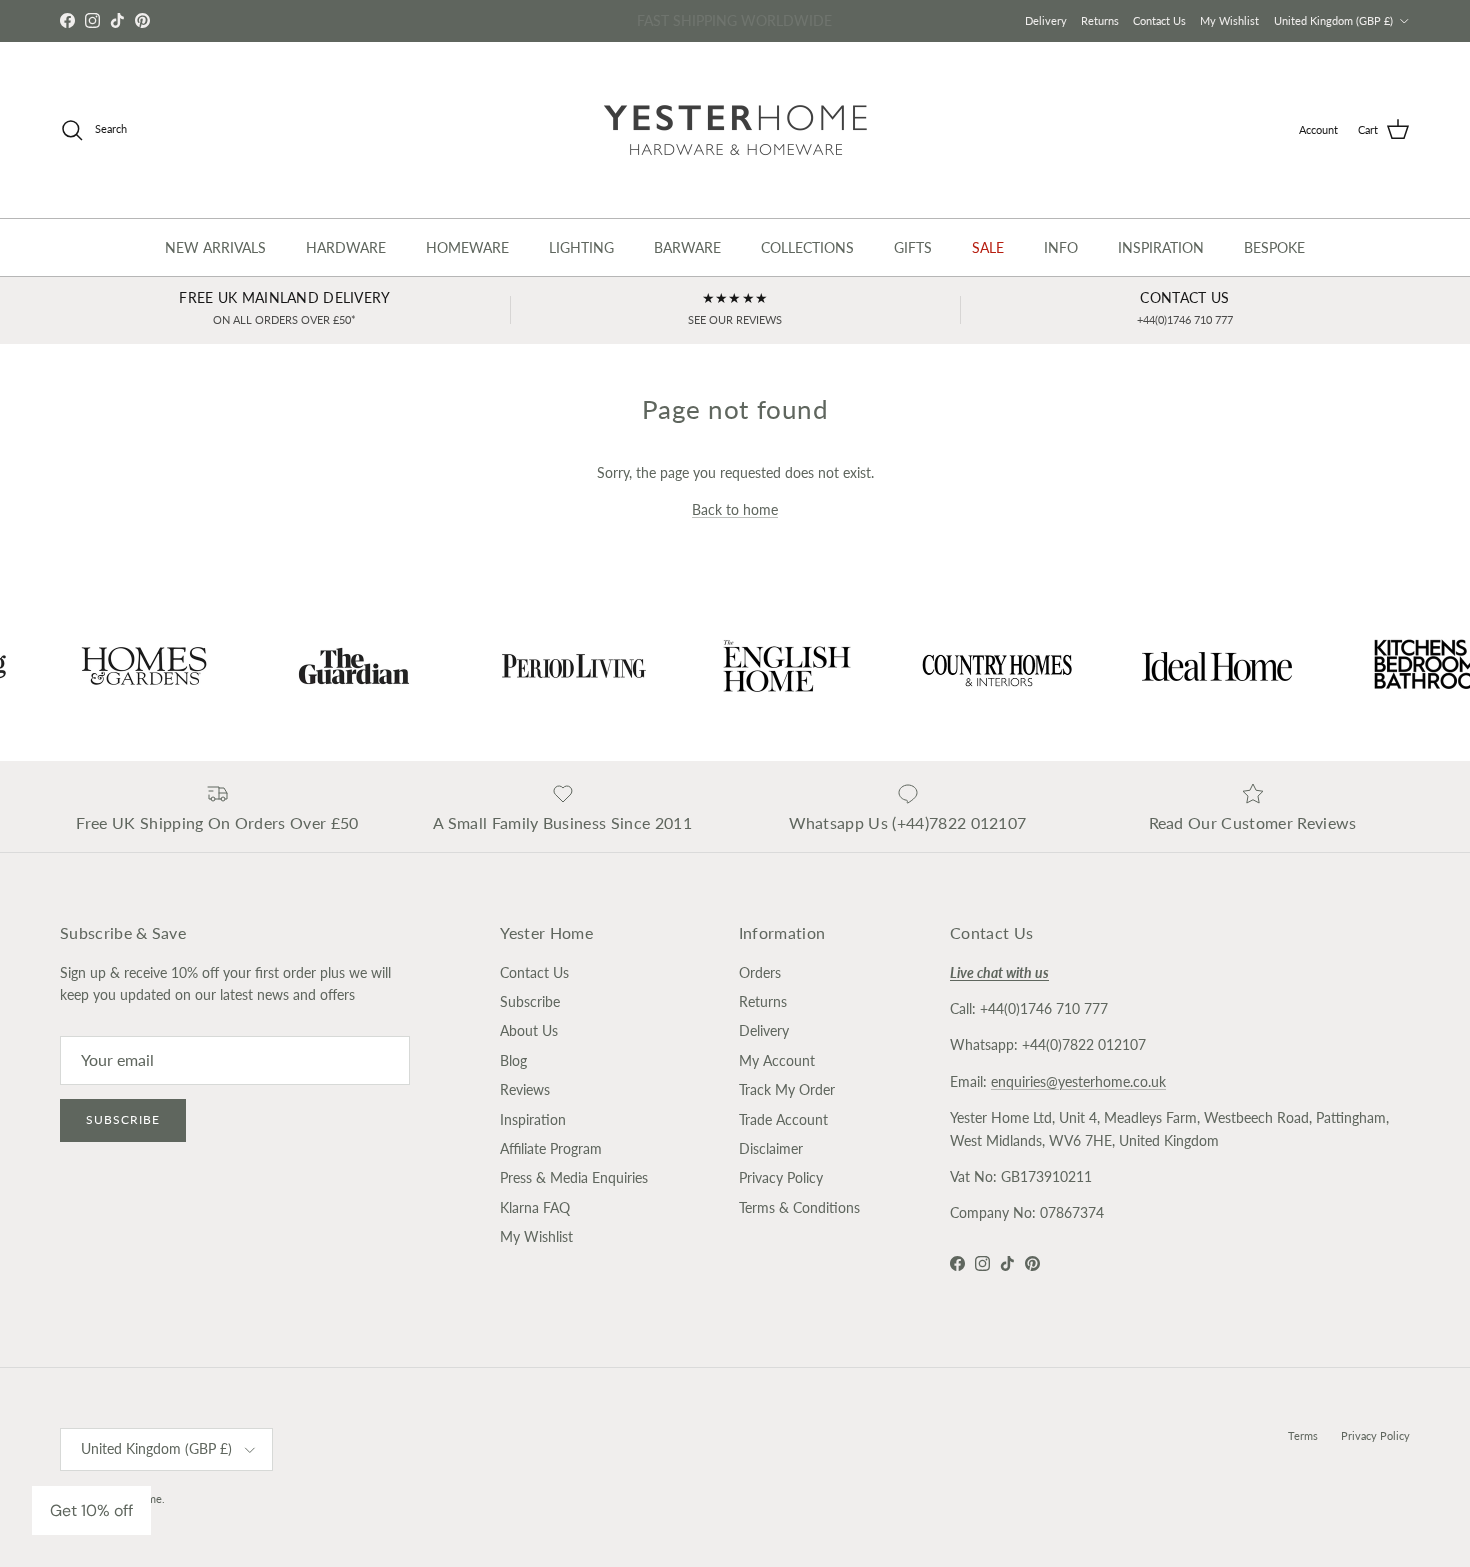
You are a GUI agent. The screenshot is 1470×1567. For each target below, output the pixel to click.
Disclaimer (771, 1148)
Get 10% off (91, 1510)
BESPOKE (1274, 247)
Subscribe (123, 1119)
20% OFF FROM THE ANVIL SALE (735, 21)
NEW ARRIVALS (215, 247)
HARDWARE (346, 247)
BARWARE (687, 247)
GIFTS (913, 247)
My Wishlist (1229, 20)
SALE (988, 247)
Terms (1303, 1435)
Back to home (735, 509)
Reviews (525, 1089)
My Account (777, 1060)
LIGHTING (581, 247)
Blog (513, 1060)
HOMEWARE (467, 247)
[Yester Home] (735, 130)
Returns (1100, 20)
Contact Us (1159, 20)
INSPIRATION (1161, 247)
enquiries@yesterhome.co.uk (1078, 1081)
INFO (1061, 247)
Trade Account (783, 1119)
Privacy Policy (781, 1177)
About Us (529, 1030)
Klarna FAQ (535, 1207)
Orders (760, 972)
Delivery (1046, 20)
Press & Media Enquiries (574, 1177)
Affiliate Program (551, 1148)
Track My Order (787, 1089)
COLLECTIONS (807, 247)
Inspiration (533, 1119)
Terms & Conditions (799, 1207)
